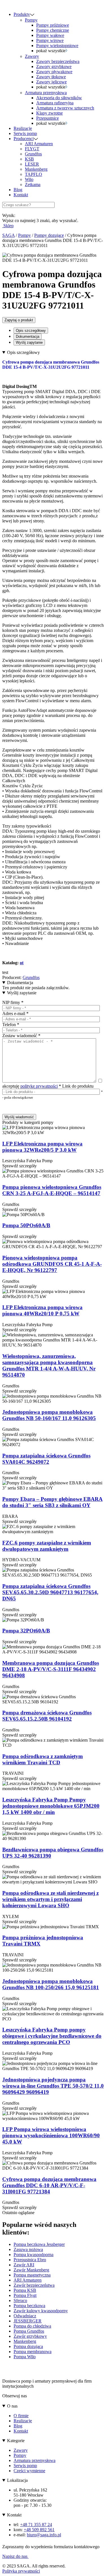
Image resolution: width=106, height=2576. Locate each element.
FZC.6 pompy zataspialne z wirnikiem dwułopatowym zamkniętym (47, 1546)
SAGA (8, 235)
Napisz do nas (15, 2556)
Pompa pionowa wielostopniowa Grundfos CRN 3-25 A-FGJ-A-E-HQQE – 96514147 (52, 1190)
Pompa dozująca (28, 2346)
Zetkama (33, 184)
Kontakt (21, 195)
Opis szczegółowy (31, 331)
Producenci (24, 139)
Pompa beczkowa (29, 2306)
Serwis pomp (25, 133)
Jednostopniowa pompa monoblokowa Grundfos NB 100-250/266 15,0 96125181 (51, 1984)
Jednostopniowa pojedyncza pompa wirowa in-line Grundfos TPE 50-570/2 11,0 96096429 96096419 (53, 2086)
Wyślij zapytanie (29, 342)
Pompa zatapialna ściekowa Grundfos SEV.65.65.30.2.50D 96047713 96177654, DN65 (50, 1592)
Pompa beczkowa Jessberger (39, 2244)
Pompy (31, 20)
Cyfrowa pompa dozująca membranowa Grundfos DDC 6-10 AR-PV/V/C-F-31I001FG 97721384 (49, 2185)
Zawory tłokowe (51, 77)
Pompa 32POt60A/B (26, 1631)
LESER (32, 164)
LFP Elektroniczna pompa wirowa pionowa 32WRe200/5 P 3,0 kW (42, 1147)
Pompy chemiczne (53, 30)
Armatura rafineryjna (55, 103)
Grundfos (33, 154)
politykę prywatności (39, 1086)
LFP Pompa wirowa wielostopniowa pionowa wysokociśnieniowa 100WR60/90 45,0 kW (51, 2135)
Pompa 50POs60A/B (26, 1225)
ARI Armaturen (39, 144)
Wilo (29, 179)
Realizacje (23, 128)
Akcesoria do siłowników (59, 98)
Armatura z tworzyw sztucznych (65, 108)
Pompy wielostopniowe (57, 46)
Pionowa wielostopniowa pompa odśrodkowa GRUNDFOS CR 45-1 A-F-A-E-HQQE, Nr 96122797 (52, 1264)
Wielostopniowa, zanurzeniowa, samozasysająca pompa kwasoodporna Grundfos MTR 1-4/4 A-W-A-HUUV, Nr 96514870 (49, 1365)
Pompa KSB (25, 2290)
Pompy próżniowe (53, 25)
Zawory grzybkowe (54, 67)
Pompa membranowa (33, 2352)
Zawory (32, 56)
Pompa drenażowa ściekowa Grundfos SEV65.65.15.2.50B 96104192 (47, 1716)
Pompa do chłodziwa (32, 2326)
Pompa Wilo (25, 2357)
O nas (12, 2406)
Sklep (8, 226)
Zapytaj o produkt (19, 320)
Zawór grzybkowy (30, 2336)
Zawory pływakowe (54, 72)
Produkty (22, 14)
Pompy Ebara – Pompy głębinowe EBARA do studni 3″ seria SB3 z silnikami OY (52, 1502)
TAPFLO (33, 174)
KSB (29, 159)
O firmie (21, 2416)
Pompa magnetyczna (32, 2275)
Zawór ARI (24, 2265)
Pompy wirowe (50, 40)
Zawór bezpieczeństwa (34, 2285)
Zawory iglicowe (51, 82)
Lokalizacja (17, 2480)
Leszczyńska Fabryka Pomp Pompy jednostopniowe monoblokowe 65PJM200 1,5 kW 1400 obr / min (51, 1806)
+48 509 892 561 (39, 2530)
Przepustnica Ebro (30, 2260)
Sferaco (20, 2300)
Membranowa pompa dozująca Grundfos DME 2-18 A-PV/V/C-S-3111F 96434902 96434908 (51, 1669)
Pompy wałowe (50, 35)
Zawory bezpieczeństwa (58, 61)
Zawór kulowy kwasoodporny (41, 2311)
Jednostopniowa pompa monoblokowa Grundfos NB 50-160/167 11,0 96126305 (49, 1415)
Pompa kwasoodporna (33, 2255)
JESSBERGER (28, 2321)
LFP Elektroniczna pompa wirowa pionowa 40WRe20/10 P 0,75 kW (42, 1310)
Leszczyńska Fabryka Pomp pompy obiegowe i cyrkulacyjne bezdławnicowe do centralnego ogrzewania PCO (52, 2036)
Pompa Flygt (25, 2295)
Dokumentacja (28, 336)
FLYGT (32, 149)
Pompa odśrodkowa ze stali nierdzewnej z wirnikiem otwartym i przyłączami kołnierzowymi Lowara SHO (50, 1899)
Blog (18, 190)
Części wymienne (29, 2471)
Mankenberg (36, 169)
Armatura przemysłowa (46, 93)
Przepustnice (47, 118)
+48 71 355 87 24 (36, 2525)
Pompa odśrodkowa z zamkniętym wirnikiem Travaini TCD (43, 1759)
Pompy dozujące (49, 235)
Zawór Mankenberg (31, 2270)
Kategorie (16, 2441)
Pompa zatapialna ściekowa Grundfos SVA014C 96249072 (46, 1459)
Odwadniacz (25, 2316)
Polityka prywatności (21, 2571)
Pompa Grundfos (29, 2331)
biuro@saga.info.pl (44, 2535)
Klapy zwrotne (49, 113)
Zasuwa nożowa (28, 2249)
